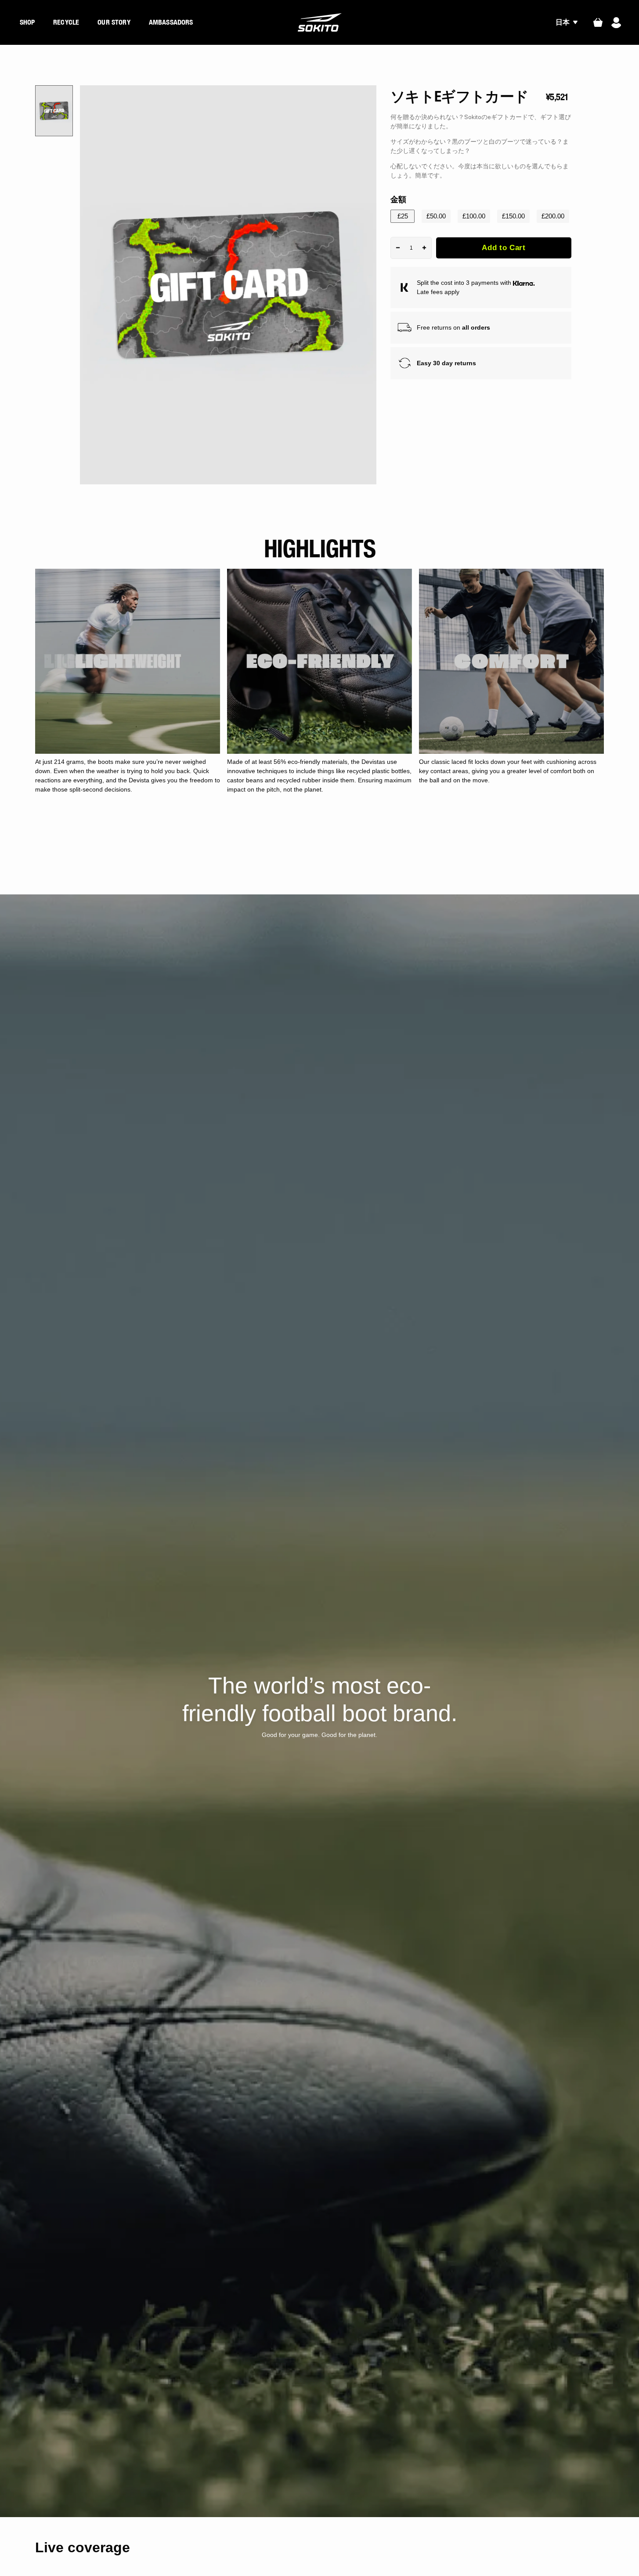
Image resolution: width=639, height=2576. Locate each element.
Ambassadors (171, 22)
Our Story (114, 22)
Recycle (66, 22)
